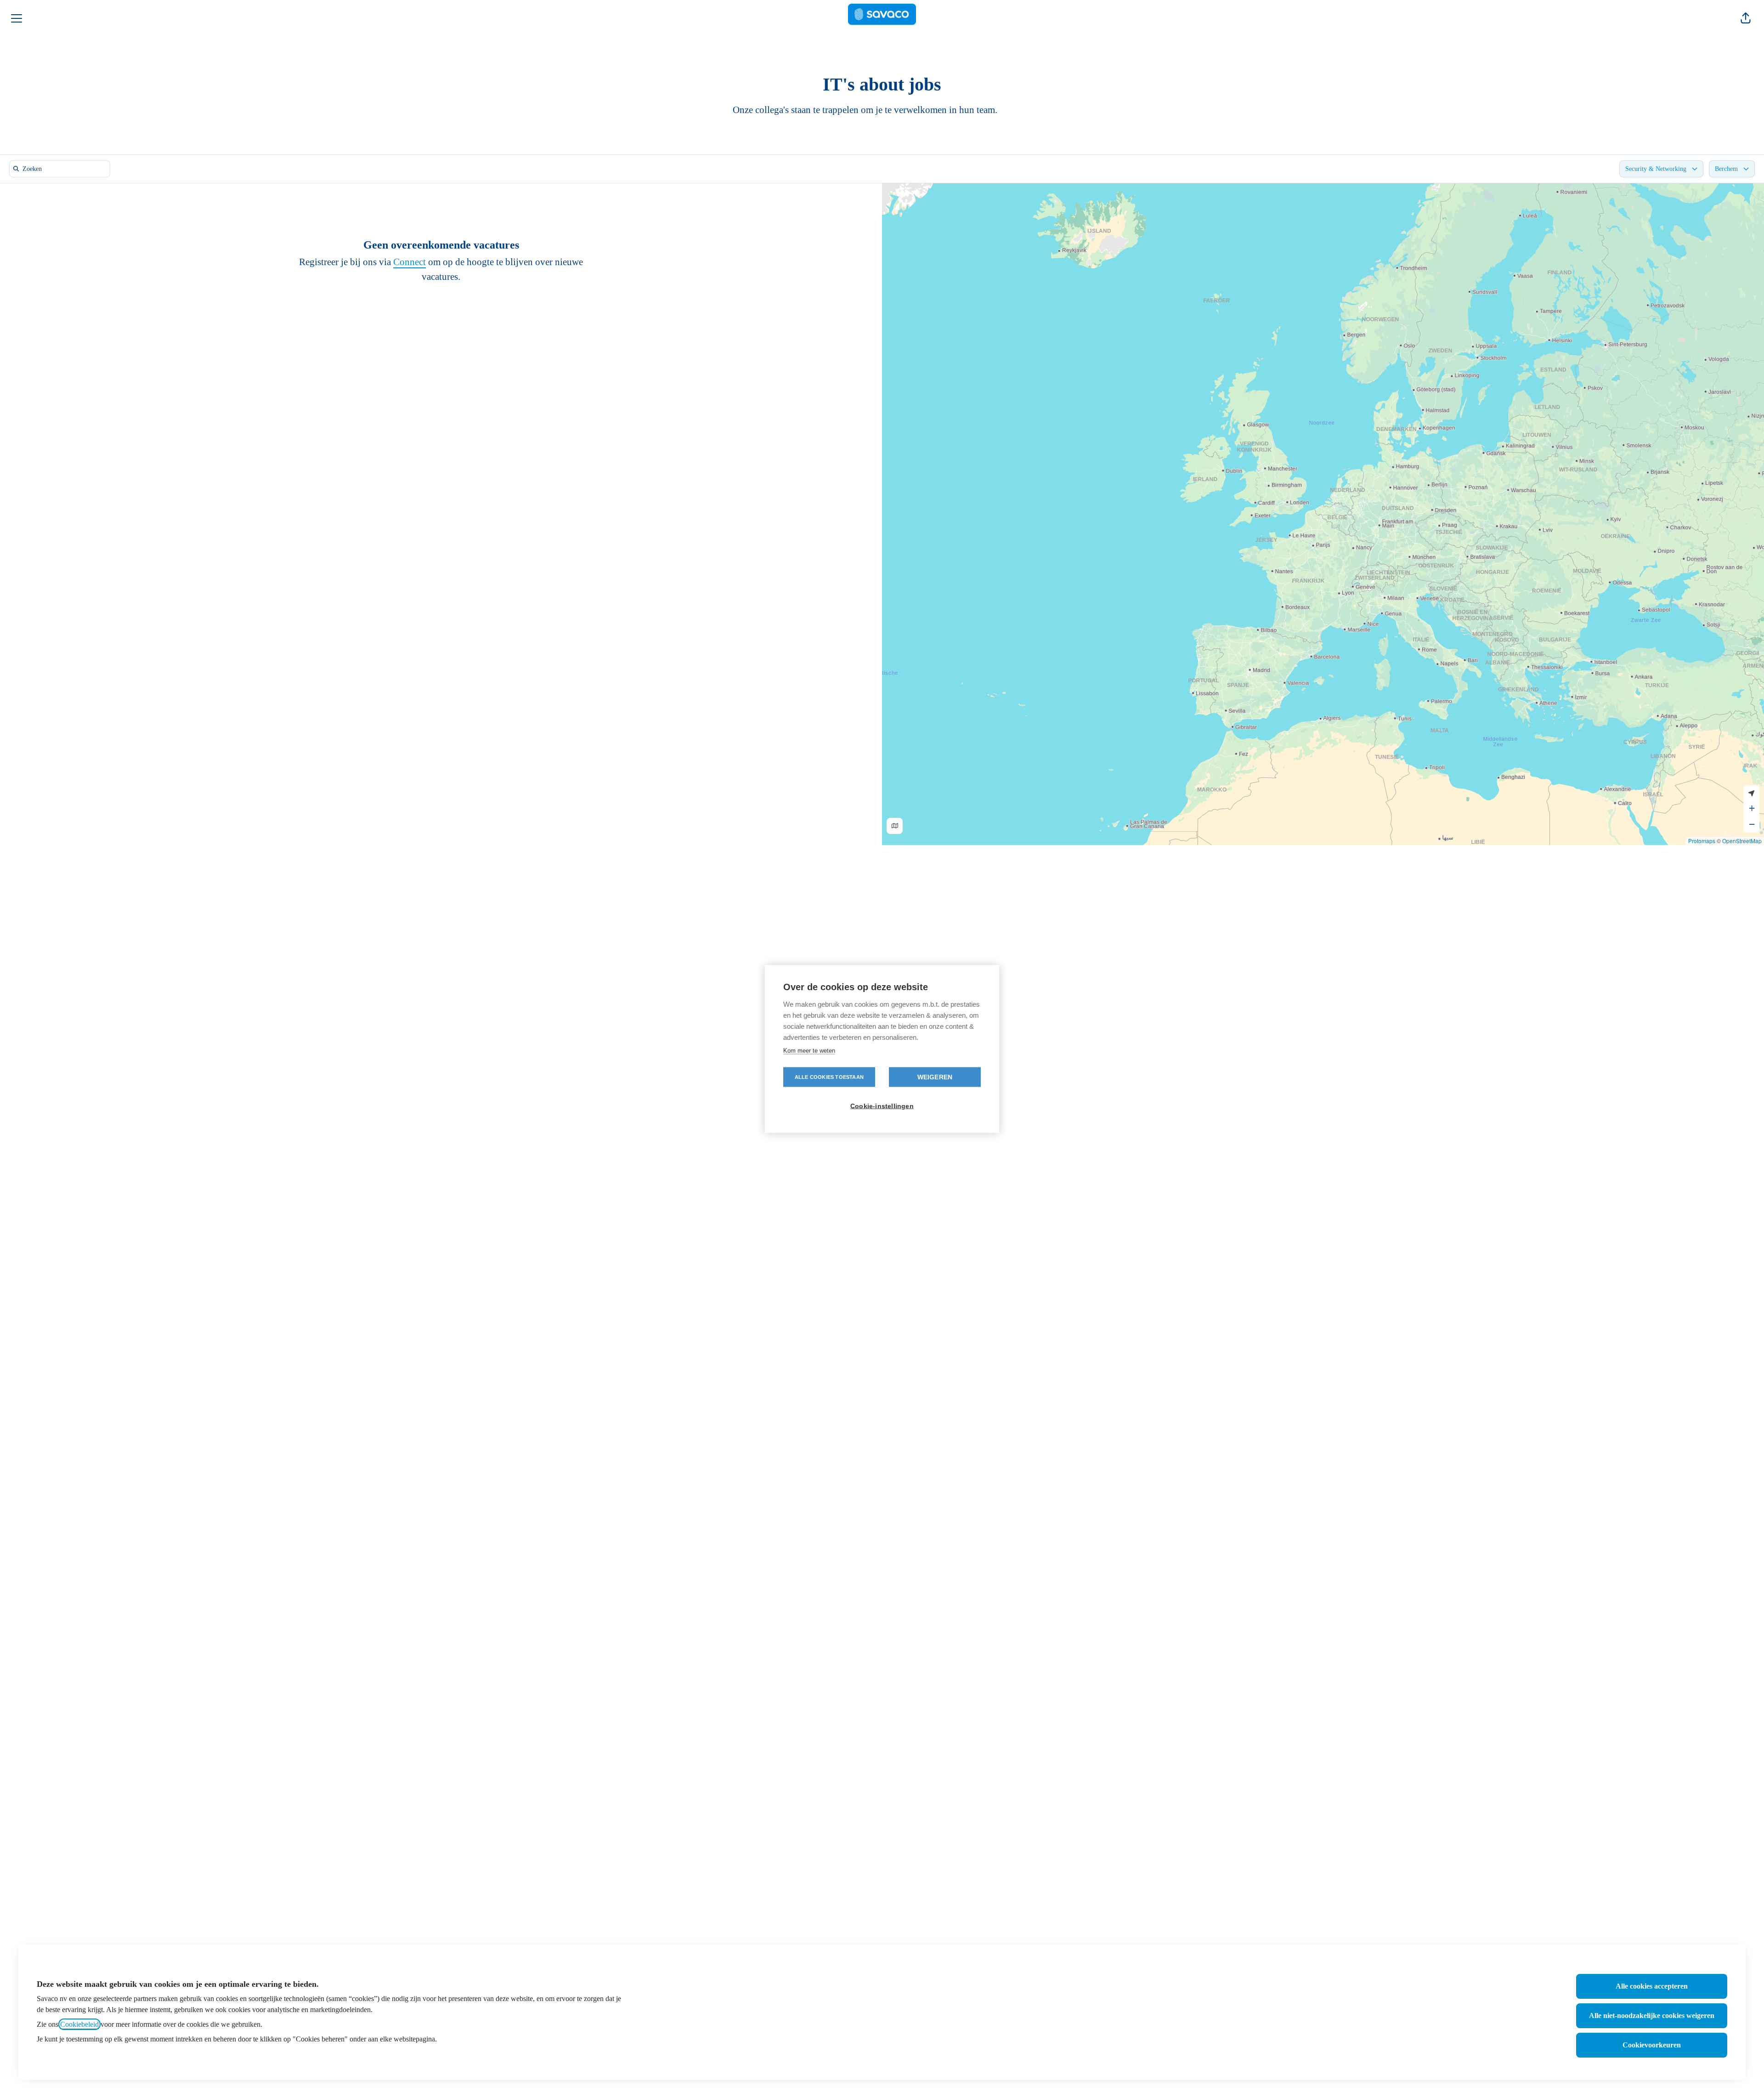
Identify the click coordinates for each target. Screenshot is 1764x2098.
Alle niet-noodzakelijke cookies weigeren (1652, 2016)
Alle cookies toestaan (829, 1077)
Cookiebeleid (79, 2024)
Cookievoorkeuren (1652, 2045)
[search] (62, 169)
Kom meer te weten (809, 1051)
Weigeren (935, 1077)
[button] (1746, 18)
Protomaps (1702, 841)
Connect (410, 262)
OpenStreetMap (1742, 841)
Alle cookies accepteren (1652, 1986)
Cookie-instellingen (882, 1106)
